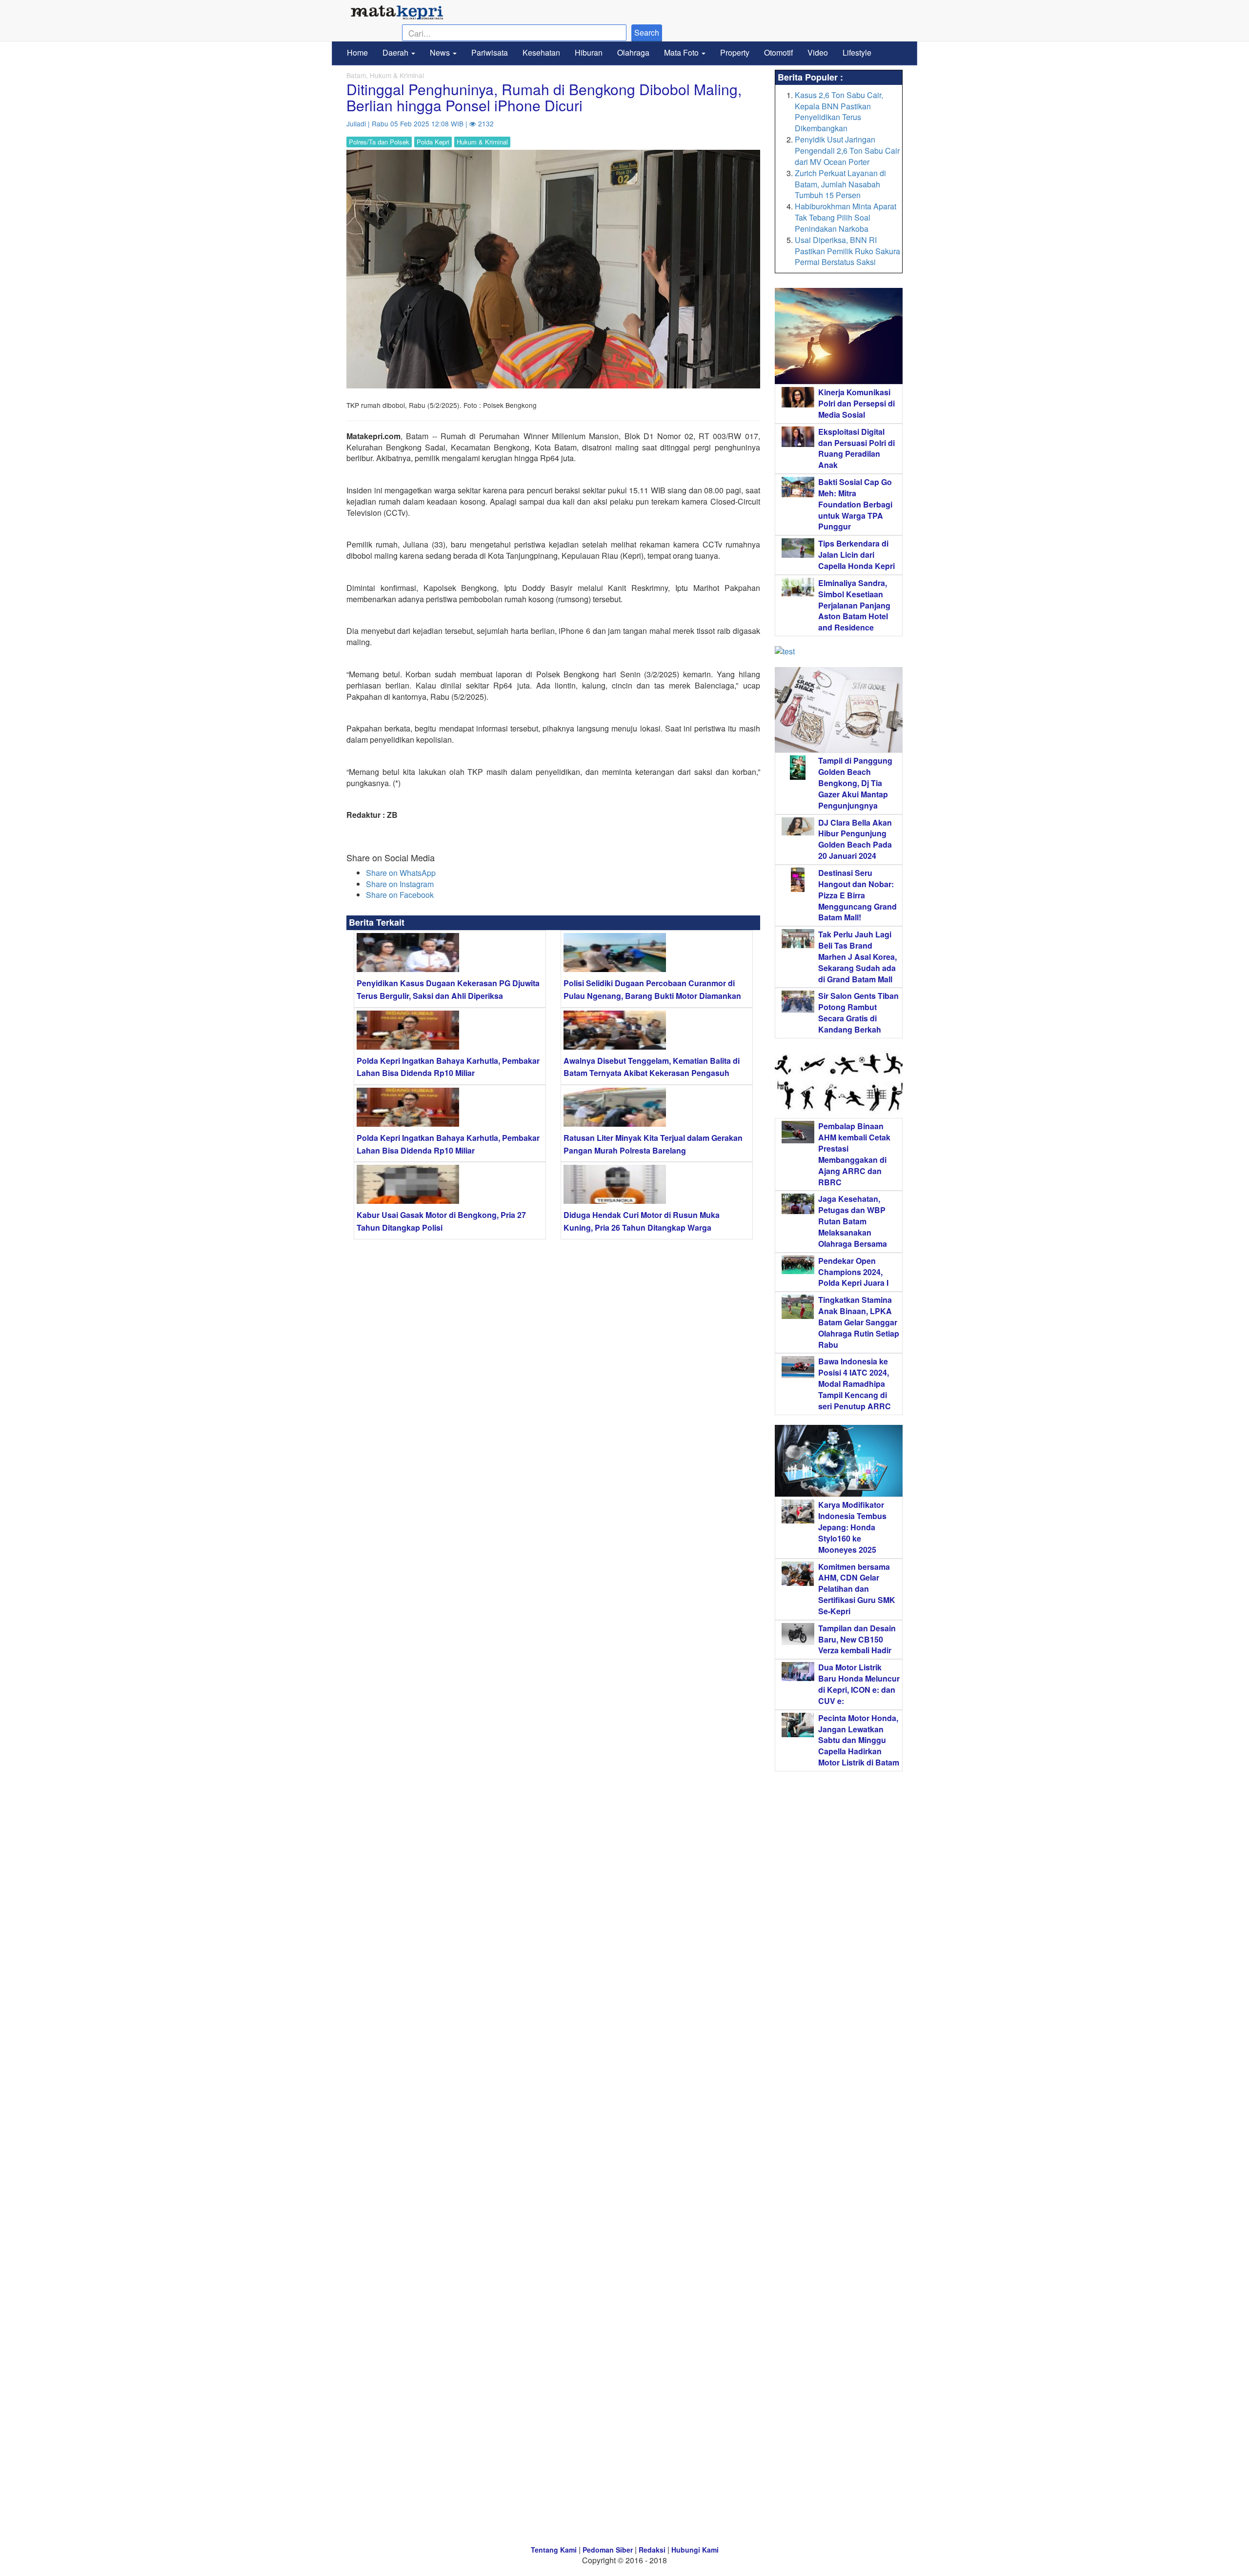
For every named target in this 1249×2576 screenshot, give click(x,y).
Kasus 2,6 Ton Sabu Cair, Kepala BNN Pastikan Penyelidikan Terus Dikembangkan (839, 112)
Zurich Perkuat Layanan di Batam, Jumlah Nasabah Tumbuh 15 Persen (840, 184)
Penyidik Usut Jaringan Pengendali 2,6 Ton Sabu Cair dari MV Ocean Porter (847, 151)
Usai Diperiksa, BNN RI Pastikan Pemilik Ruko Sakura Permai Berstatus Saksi (847, 251)
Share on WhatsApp (401, 873)
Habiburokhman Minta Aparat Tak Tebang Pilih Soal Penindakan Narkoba (846, 217)
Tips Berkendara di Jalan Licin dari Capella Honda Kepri (856, 555)
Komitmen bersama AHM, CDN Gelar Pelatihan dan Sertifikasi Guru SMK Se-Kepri (857, 1589)
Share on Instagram (400, 884)
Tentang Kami (554, 2550)
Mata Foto (682, 52)
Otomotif (778, 52)
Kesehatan (541, 52)
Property (735, 52)
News (441, 52)
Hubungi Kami (695, 2550)
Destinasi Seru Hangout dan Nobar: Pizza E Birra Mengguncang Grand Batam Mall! (857, 895)
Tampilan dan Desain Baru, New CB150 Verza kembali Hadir (857, 1639)
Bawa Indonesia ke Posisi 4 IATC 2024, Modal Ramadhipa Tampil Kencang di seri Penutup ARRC (855, 1383)
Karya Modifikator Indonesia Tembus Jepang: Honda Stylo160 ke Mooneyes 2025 (852, 1527)
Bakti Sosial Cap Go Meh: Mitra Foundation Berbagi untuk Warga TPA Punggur (855, 504)
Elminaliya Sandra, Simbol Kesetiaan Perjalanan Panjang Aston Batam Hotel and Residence (854, 605)
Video (818, 52)
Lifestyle (857, 52)
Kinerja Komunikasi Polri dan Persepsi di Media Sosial (856, 403)
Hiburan (589, 52)
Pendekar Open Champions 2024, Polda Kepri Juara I (853, 1272)
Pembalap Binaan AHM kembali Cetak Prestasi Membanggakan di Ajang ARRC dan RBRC (854, 1154)
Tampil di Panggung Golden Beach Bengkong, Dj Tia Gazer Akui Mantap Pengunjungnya (855, 783)
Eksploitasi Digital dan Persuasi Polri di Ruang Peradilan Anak (856, 448)
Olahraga (633, 52)
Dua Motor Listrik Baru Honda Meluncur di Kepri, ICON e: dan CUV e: (859, 1684)
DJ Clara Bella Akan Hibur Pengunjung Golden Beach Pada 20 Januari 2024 (855, 839)
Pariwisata (490, 52)
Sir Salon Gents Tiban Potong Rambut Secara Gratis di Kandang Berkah (858, 1013)
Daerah (396, 52)
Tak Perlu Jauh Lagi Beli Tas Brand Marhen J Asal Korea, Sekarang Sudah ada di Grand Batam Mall (857, 956)
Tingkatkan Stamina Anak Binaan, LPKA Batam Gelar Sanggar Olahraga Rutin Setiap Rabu (859, 1322)
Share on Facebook (400, 895)
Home (357, 52)
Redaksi (652, 2550)
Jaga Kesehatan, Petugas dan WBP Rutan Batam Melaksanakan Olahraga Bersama (853, 1221)
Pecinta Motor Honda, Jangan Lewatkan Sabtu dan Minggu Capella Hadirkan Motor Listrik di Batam (859, 1740)
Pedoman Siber (608, 2550)
